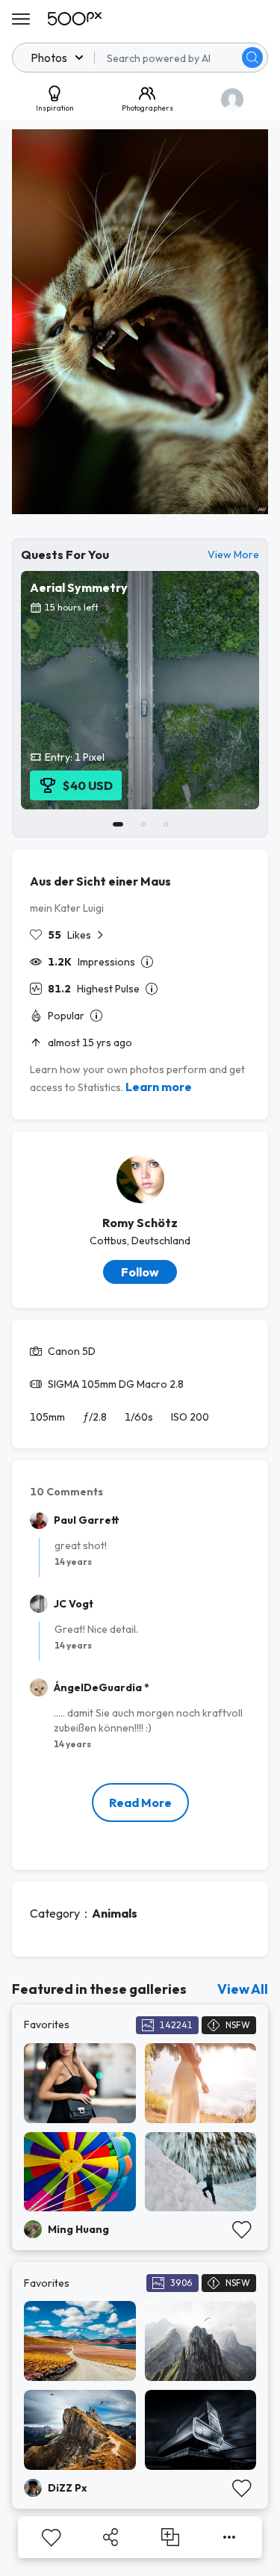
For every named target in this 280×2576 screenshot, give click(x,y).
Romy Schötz (140, 1223)
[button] (252, 58)
